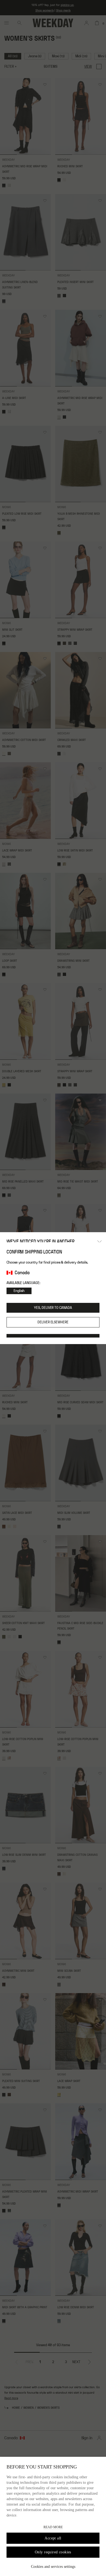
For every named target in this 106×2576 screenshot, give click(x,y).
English (19, 1291)
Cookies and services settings (53, 2567)
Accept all (53, 2538)
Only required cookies (53, 2552)
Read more (53, 2527)
